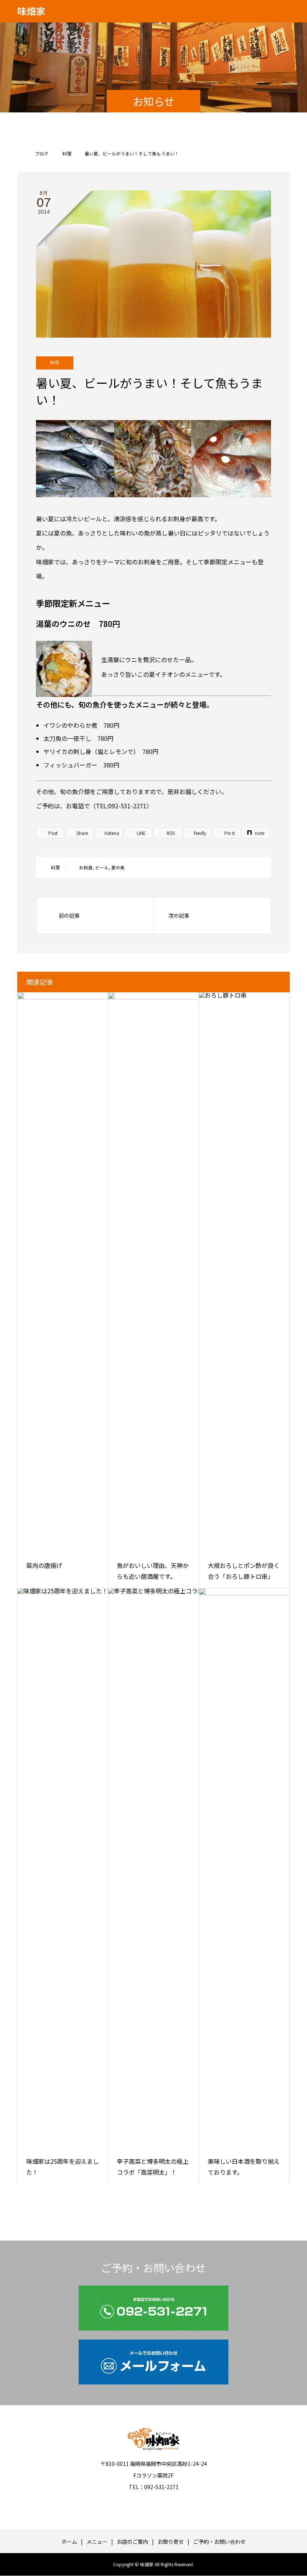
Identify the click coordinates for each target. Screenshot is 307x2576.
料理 (55, 363)
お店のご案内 (133, 2542)
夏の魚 (118, 867)
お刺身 (86, 867)
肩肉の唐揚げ (44, 1565)
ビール (102, 867)
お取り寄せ (171, 2542)
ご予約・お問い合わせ (219, 2542)
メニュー (97, 2542)
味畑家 (31, 11)
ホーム (69, 2542)
